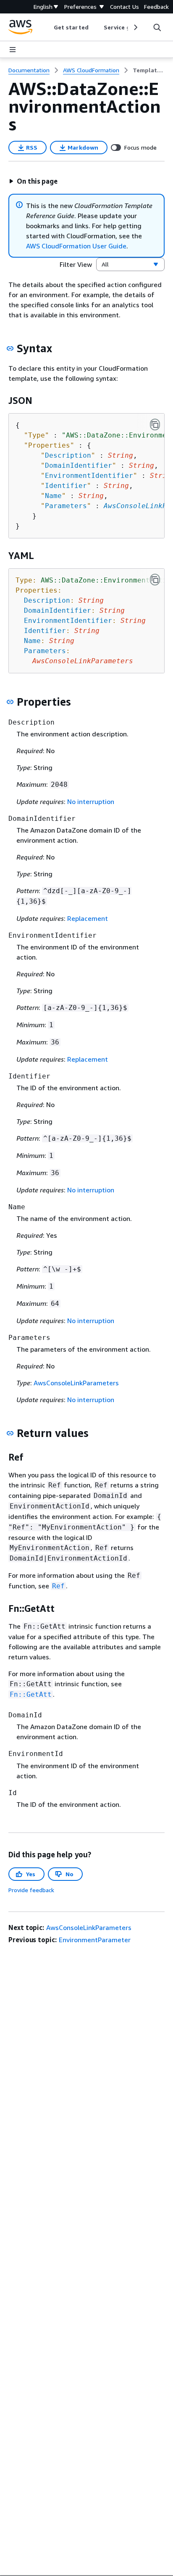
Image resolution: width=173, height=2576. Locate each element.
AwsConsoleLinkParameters (76, 1383)
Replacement (88, 918)
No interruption (91, 802)
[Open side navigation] (13, 50)
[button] (33, 181)
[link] (149, 70)
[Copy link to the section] (10, 348)
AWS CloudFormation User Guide (76, 246)
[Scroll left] (48, 27)
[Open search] (157, 27)
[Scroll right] (135, 27)
